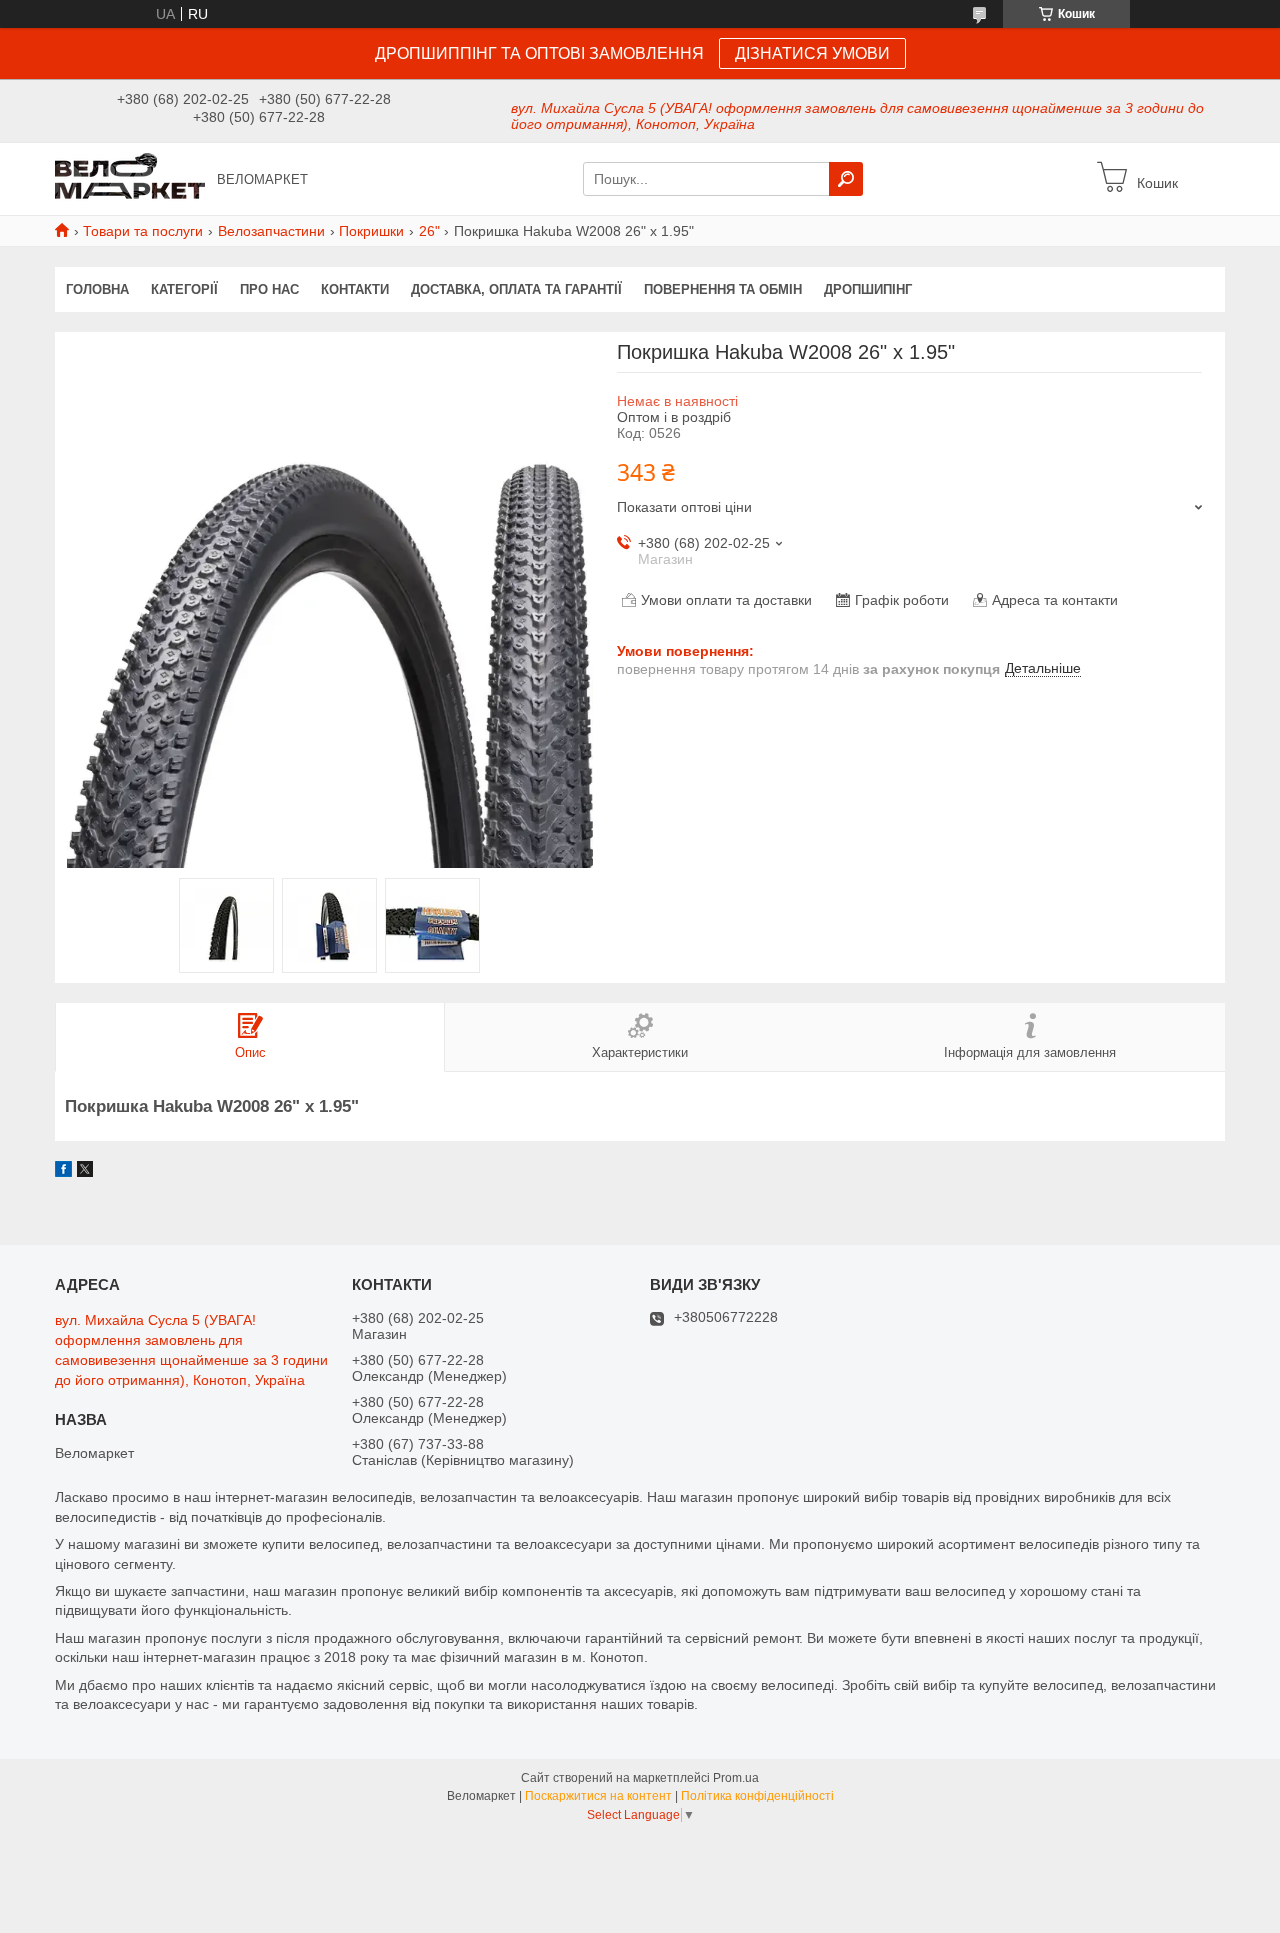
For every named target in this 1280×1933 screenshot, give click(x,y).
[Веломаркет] (130, 178)
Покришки (371, 231)
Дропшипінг (868, 289)
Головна (97, 289)
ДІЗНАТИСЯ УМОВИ (812, 53)
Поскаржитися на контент (598, 1796)
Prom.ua (736, 1778)
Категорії (184, 289)
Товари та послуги (143, 231)
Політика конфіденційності (757, 1796)
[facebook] (63, 1172)
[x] (85, 1172)
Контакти (355, 289)
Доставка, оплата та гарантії (516, 289)
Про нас (269, 289)
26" (429, 231)
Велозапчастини (271, 231)
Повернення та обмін (723, 289)
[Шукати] (846, 179)
